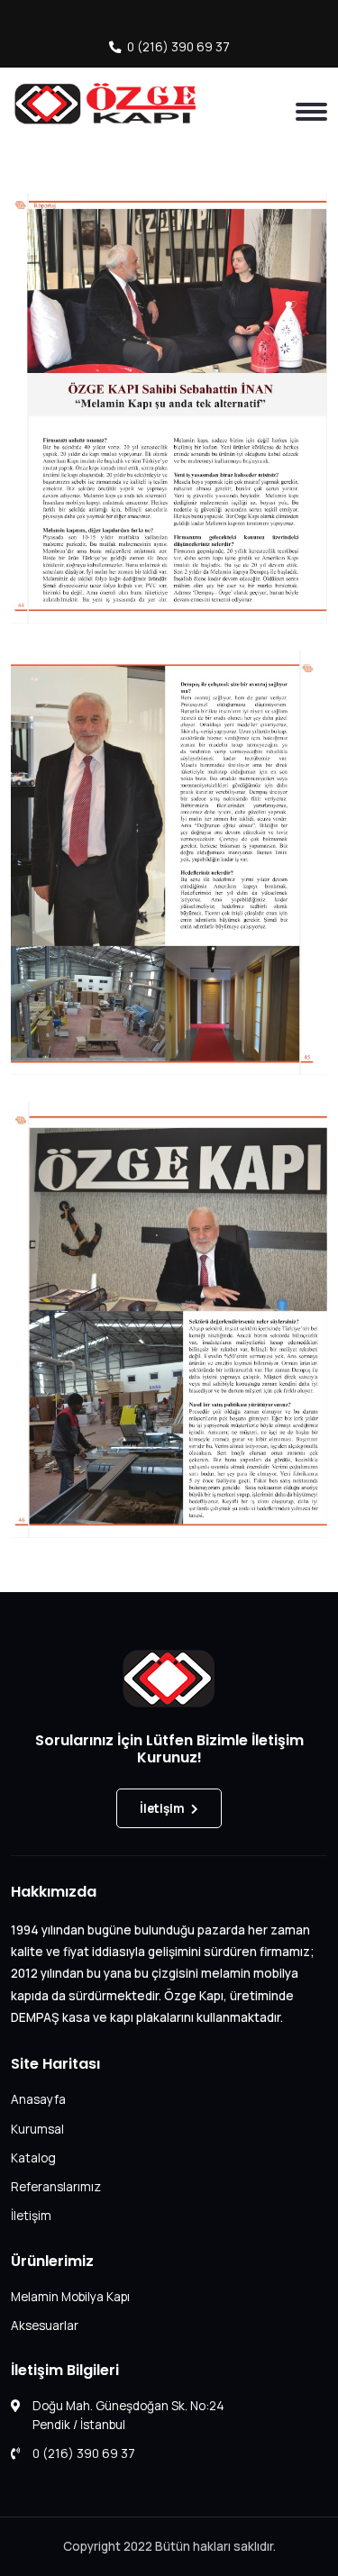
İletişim (162, 1808)
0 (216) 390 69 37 (178, 47)
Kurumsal (37, 2129)
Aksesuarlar (45, 2326)
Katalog (33, 2158)
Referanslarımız (56, 2187)
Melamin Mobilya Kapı (70, 2297)
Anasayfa (38, 2099)
